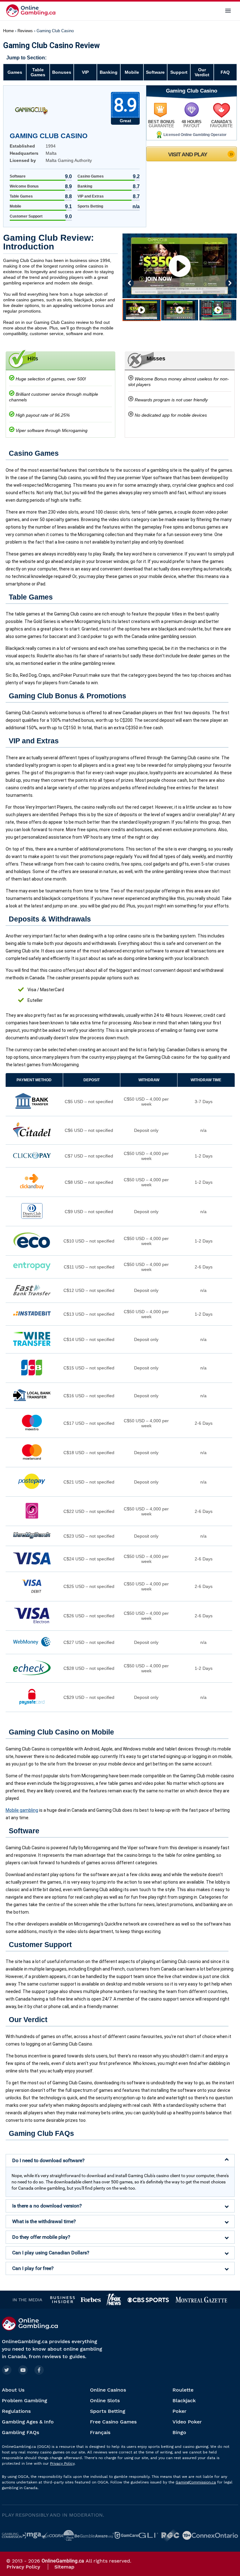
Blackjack (184, 2400)
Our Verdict (202, 72)
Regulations (16, 2411)
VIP (85, 72)
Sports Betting (108, 2411)
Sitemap (64, 2567)
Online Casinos (108, 2390)
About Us (13, 2390)
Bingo (179, 2432)
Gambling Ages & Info (28, 2422)
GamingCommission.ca (196, 2482)
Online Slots (105, 2400)
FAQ (225, 72)
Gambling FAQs (20, 2432)
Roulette (183, 2390)
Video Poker (187, 2422)
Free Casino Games (113, 2422)
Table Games (38, 72)
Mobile (132, 72)
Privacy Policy (62, 2463)
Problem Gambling (25, 2400)
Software (155, 72)
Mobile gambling (22, 1810)
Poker (180, 2411)
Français (100, 2432)
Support (179, 72)
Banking (109, 72)
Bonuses (62, 72)
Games (15, 72)
